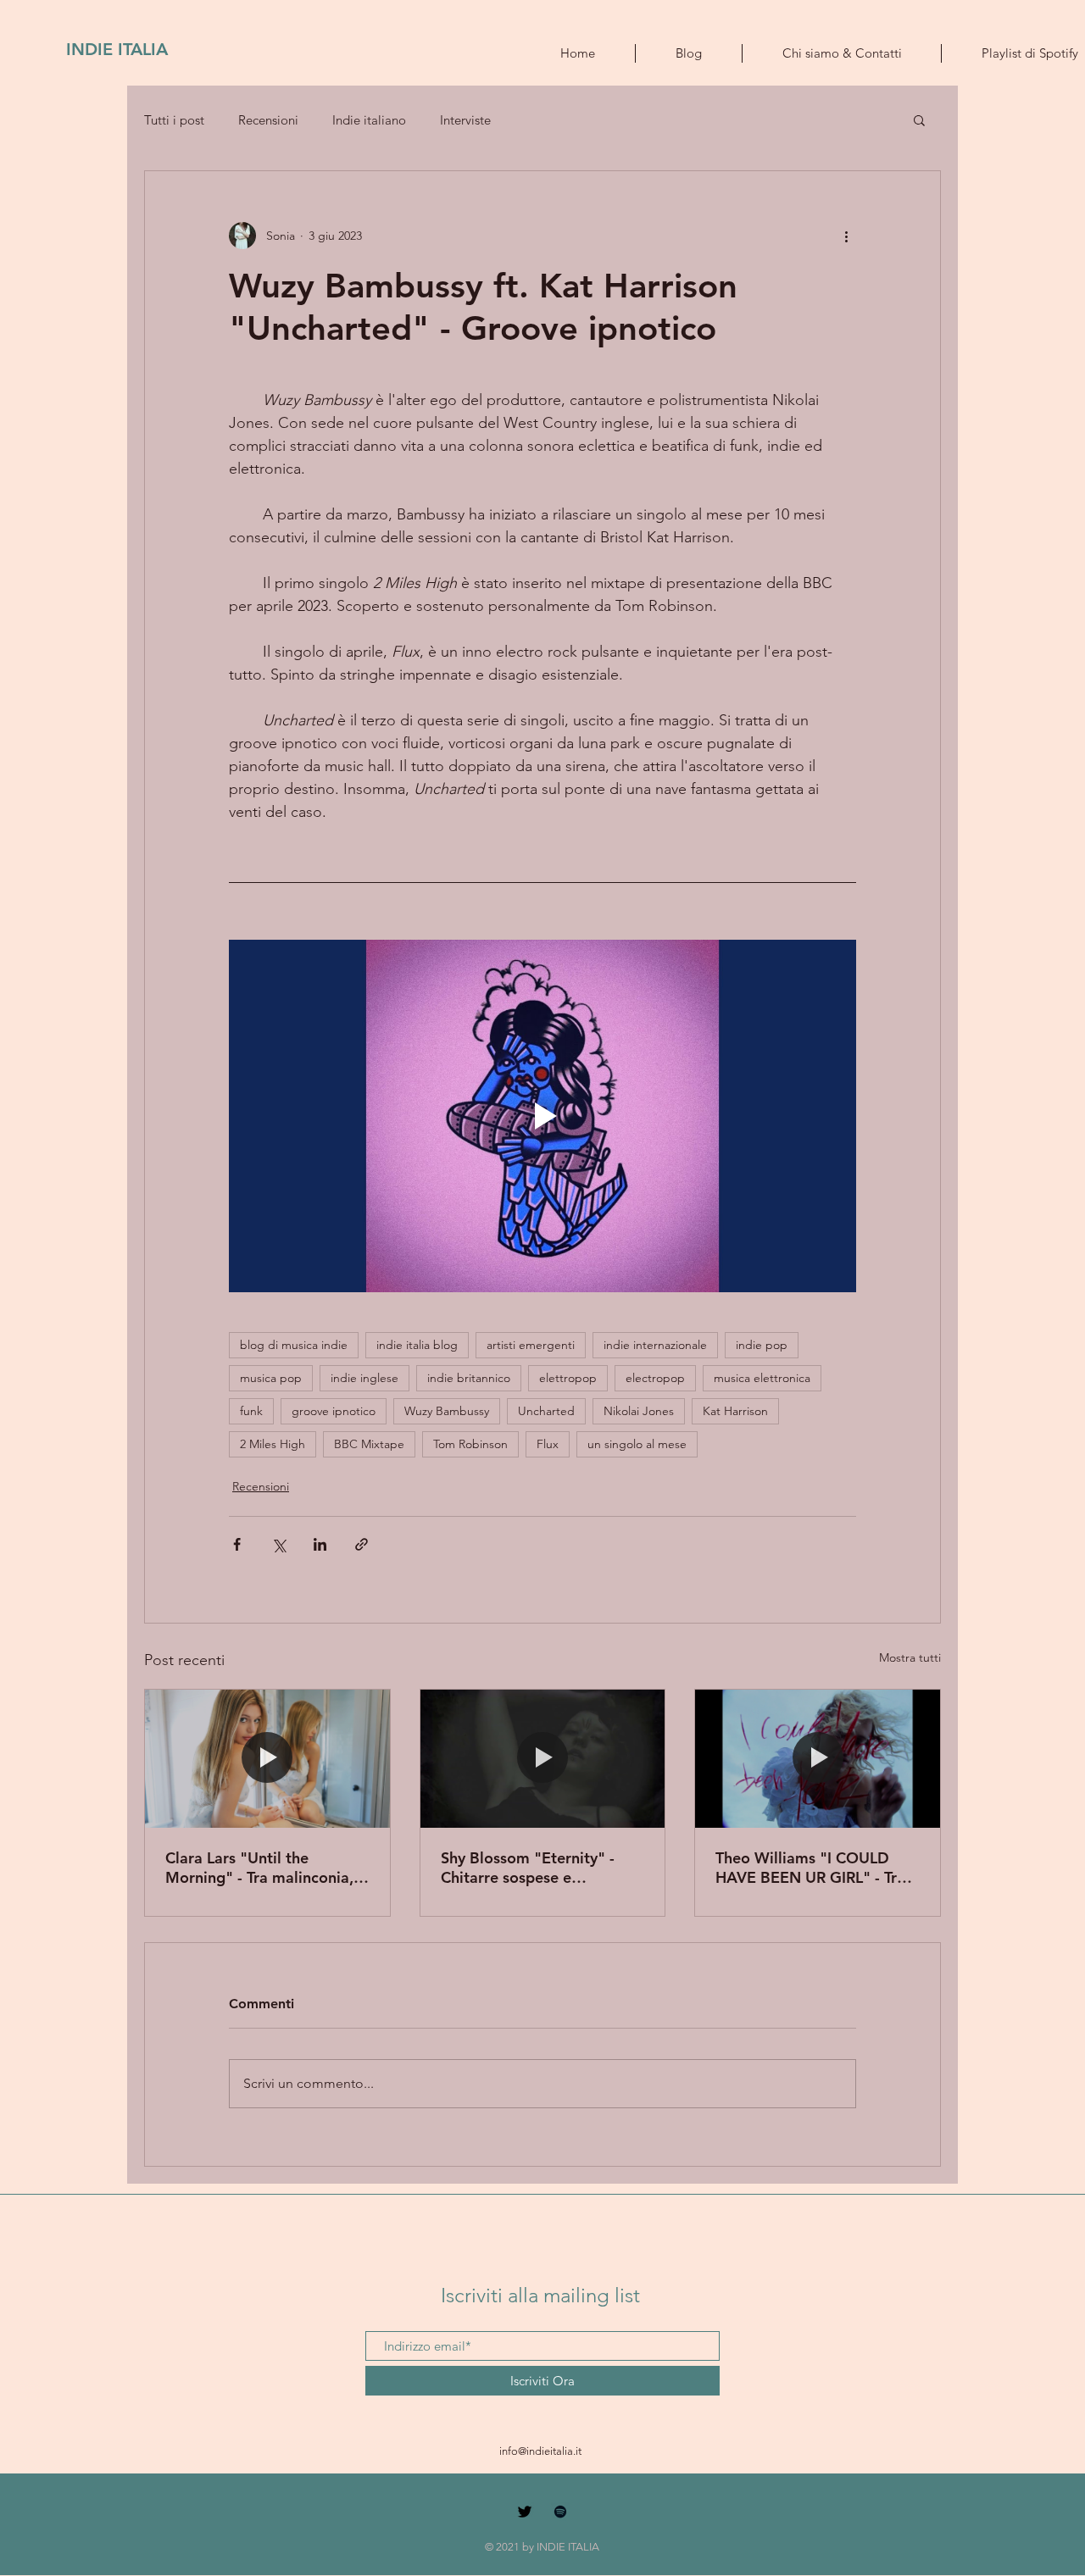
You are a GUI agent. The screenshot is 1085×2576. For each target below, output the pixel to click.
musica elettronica (762, 1378)
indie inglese (364, 1378)
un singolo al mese (637, 1444)
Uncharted (546, 1411)
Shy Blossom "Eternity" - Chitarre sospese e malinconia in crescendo (528, 1868)
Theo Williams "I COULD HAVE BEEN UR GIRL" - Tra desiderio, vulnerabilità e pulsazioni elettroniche (810, 1868)
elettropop (568, 1378)
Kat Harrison (735, 1411)
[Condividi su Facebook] (237, 1544)
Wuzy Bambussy (447, 1411)
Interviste (465, 120)
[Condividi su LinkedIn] (320, 1544)
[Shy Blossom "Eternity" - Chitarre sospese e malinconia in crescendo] (543, 1758)
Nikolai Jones (639, 1411)
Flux (548, 1444)
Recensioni (268, 120)
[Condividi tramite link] (362, 1544)
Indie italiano (369, 120)
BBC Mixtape (369, 1444)
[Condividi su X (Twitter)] (278, 1544)
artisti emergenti (531, 1345)
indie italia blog (417, 1345)
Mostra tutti (910, 1657)
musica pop (271, 1378)
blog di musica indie (294, 1345)
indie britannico (469, 1378)
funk (251, 1411)
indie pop (762, 1345)
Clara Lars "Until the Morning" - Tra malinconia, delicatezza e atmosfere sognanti (259, 1868)
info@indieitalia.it (540, 2451)
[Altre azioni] (846, 236)
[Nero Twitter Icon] (525, 2512)
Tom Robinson (470, 1444)
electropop (655, 1378)
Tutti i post (174, 120)
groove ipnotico (334, 1411)
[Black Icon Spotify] (560, 2512)
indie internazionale (655, 1345)
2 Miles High (273, 1444)
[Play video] (542, 1116)
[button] (919, 119)
